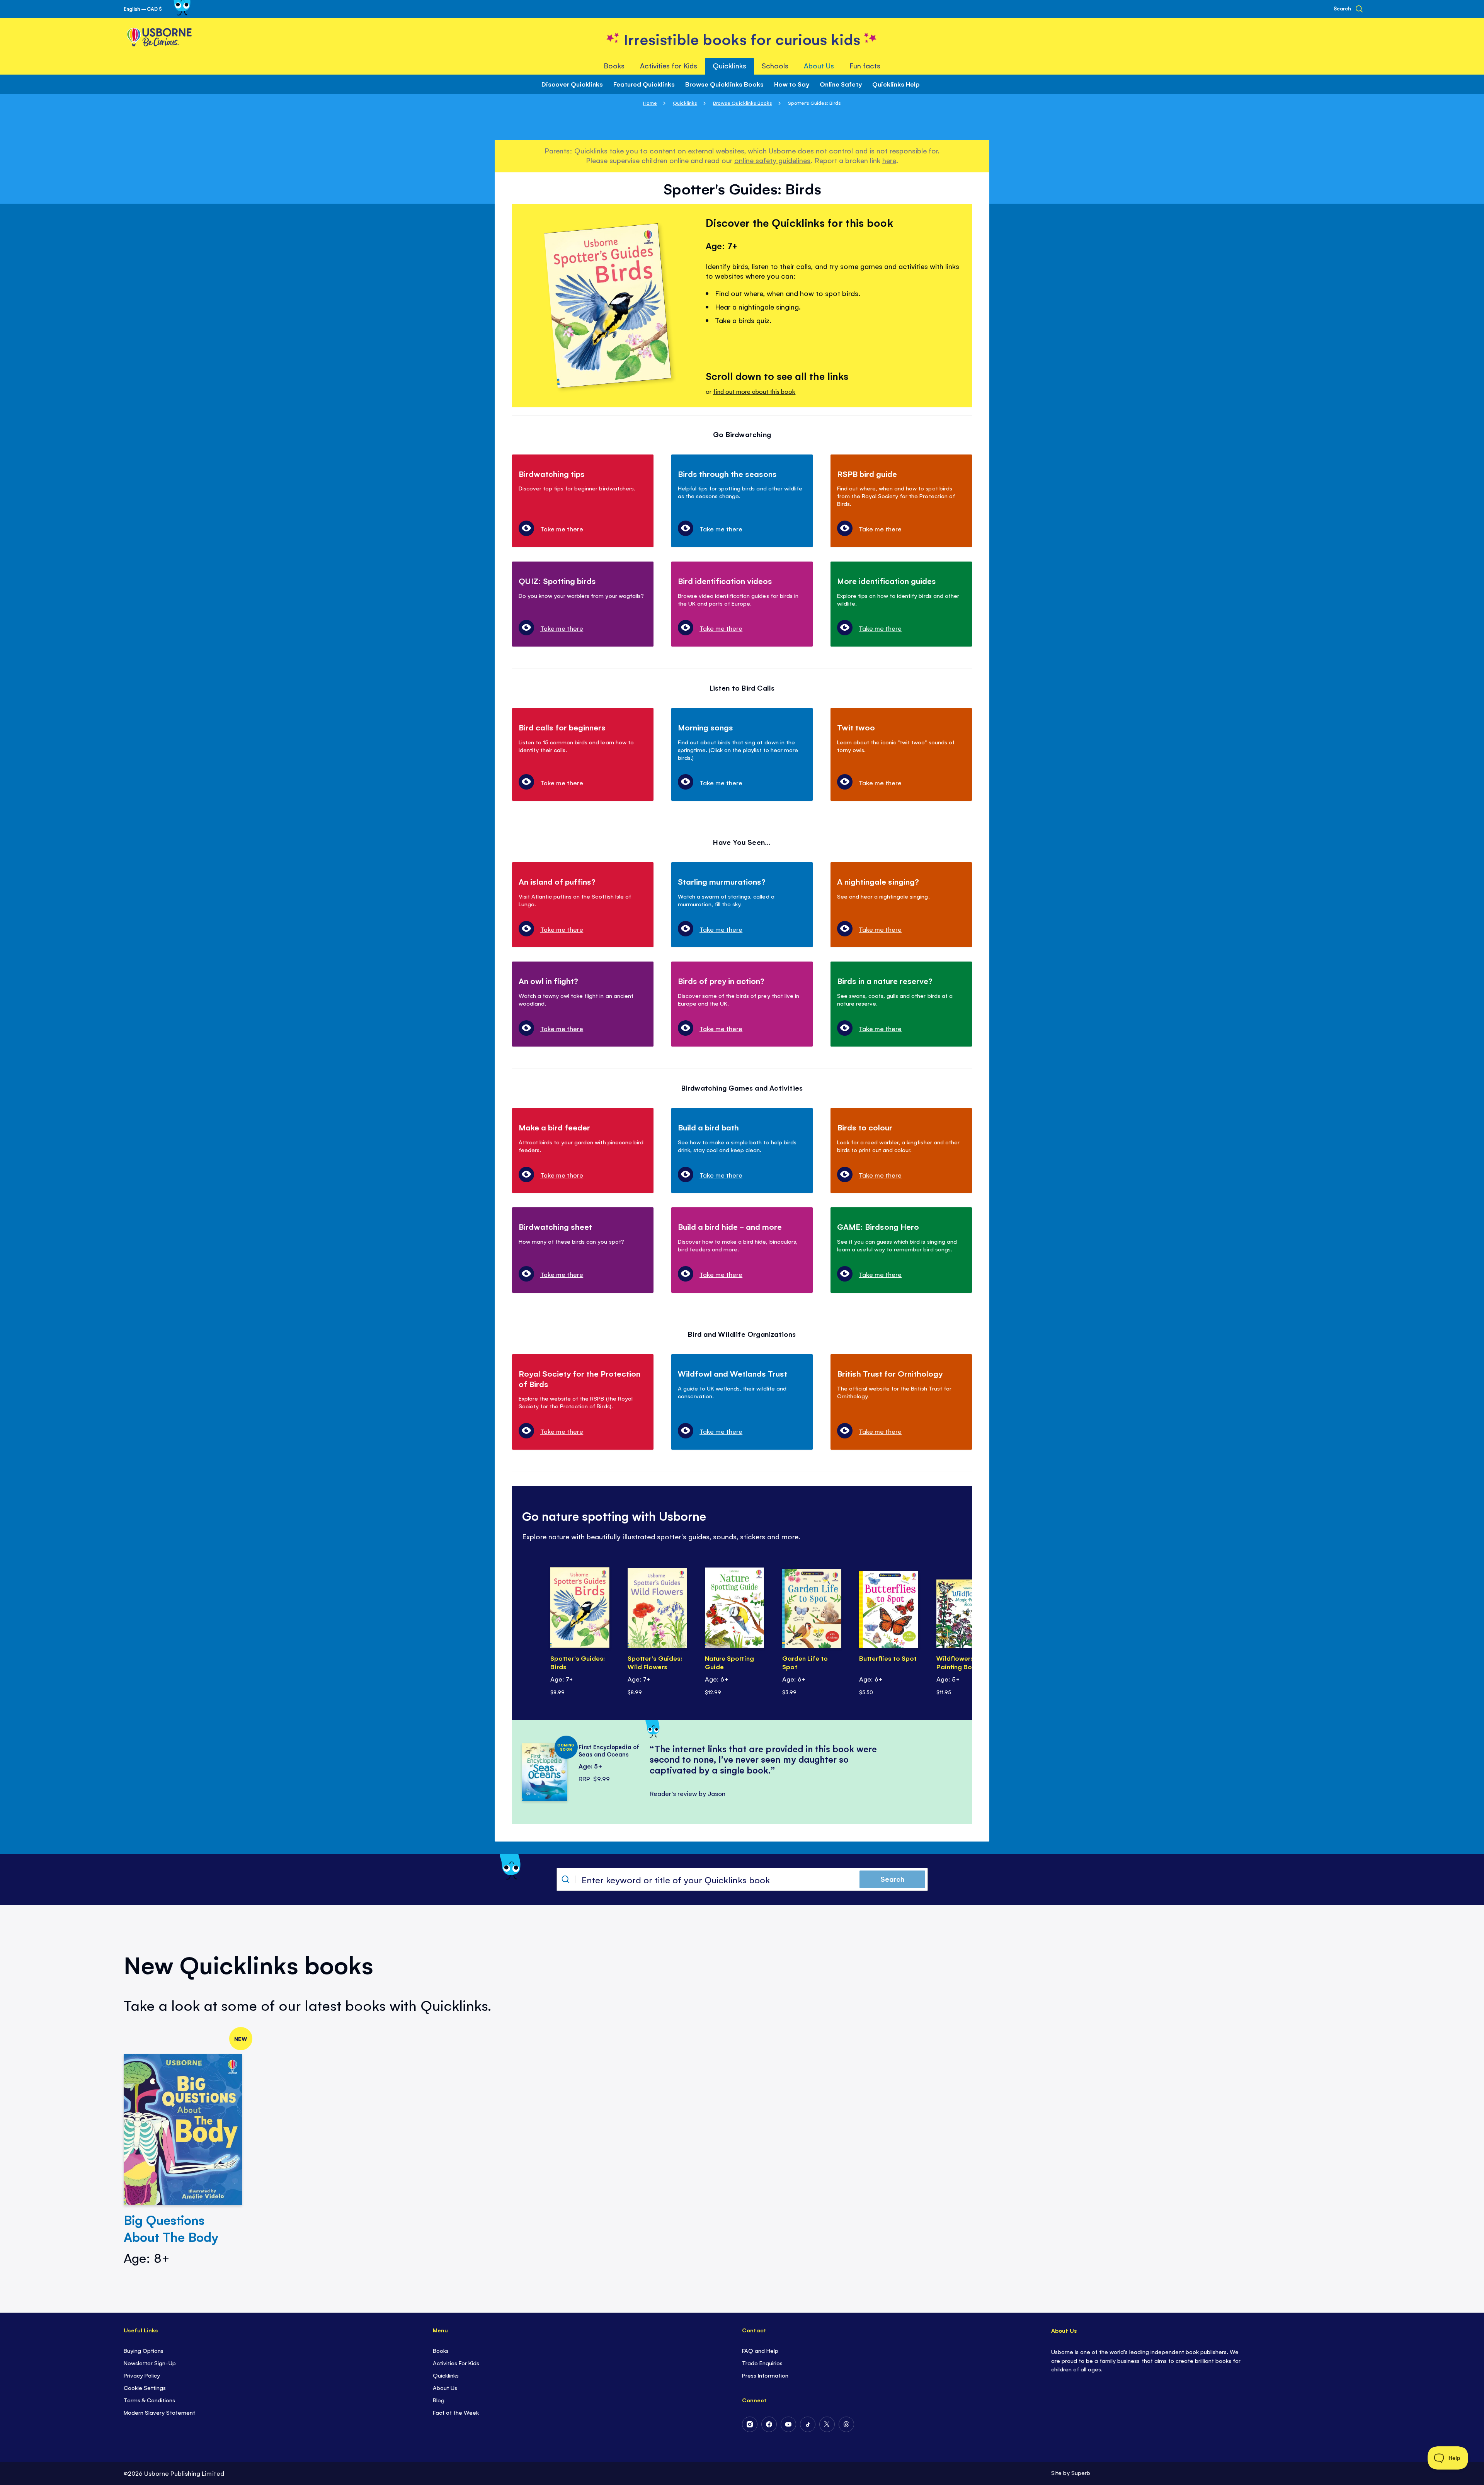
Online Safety (841, 84)
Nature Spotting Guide (729, 1662)
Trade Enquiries (762, 2363)
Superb (1081, 2472)
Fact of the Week (456, 2412)
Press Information (765, 2375)
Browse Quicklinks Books (724, 84)
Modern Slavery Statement (159, 2412)
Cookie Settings (145, 2387)
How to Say (792, 84)
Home (650, 103)
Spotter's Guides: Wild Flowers (655, 1662)
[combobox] (742, 1879)
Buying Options (144, 2350)
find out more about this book (754, 391)
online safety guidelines (772, 160)
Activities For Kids (456, 2363)
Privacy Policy (142, 2375)
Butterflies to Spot (888, 1658)
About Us (445, 2387)
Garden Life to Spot (805, 1662)
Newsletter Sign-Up (150, 2363)
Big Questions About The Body (171, 2228)
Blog (439, 2400)
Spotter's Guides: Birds (578, 1662)
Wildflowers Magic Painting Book (966, 1662)
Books (441, 2350)
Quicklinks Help (896, 84)
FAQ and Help (760, 2350)
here (889, 160)
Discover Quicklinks (572, 84)
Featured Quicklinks (644, 84)
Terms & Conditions (149, 2400)
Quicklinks (685, 103)
